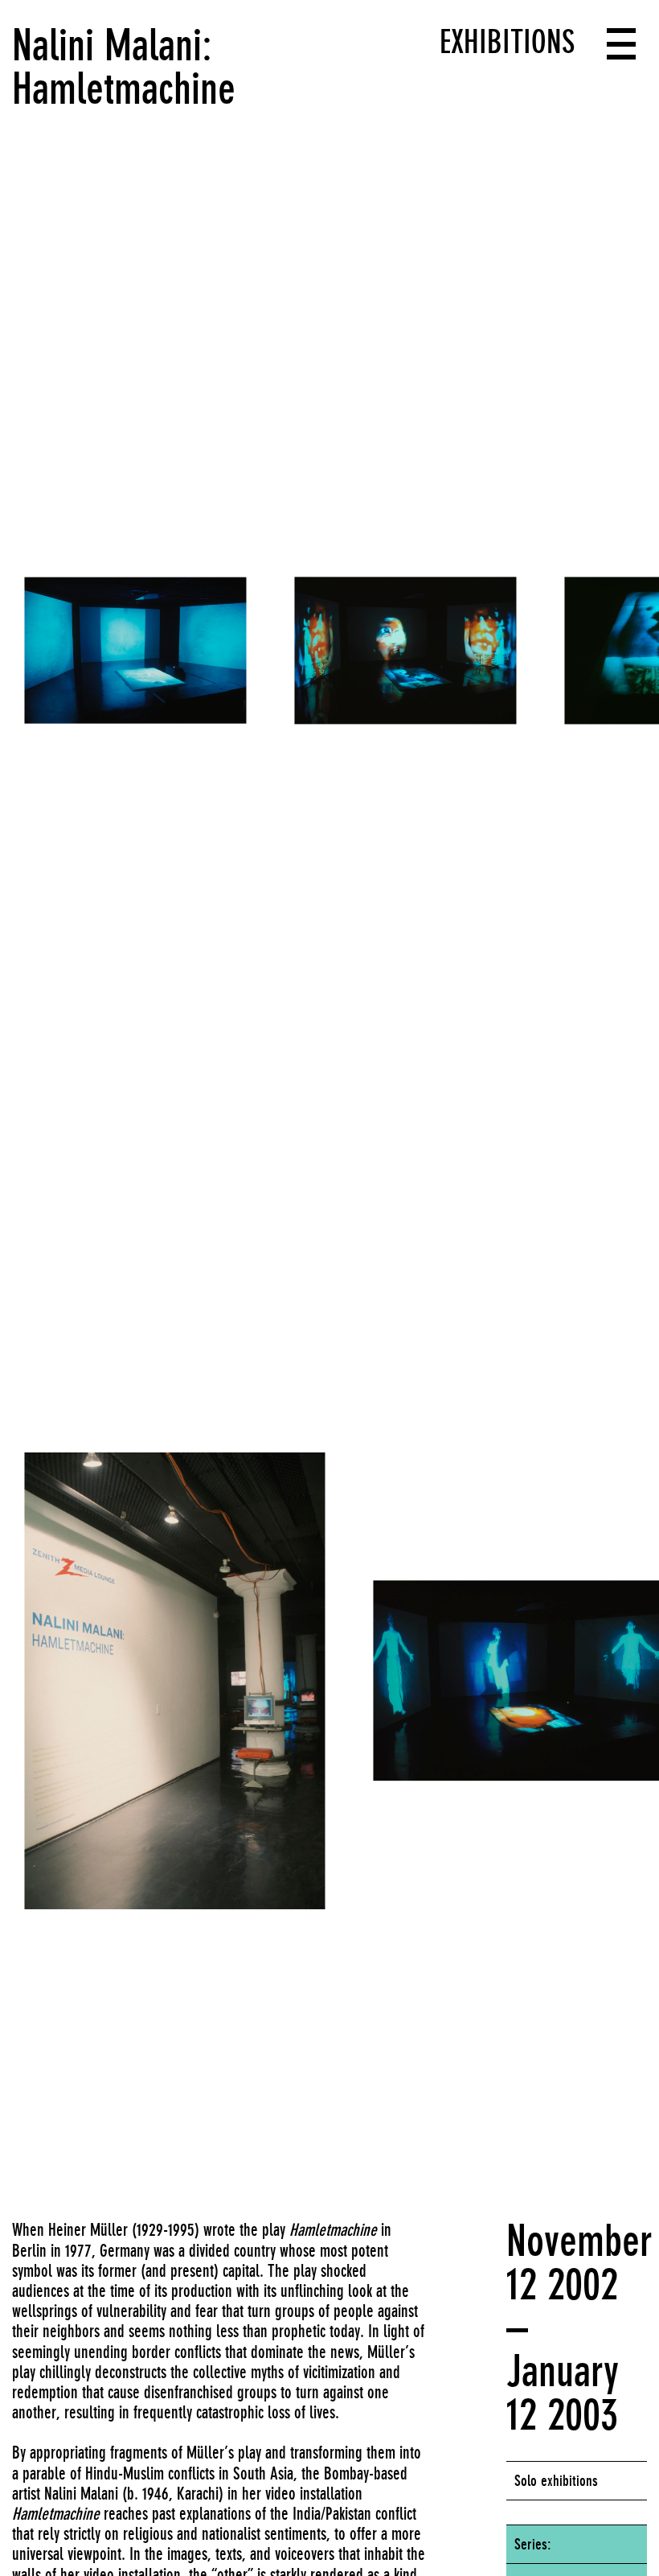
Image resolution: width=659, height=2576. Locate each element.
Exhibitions (507, 42)
